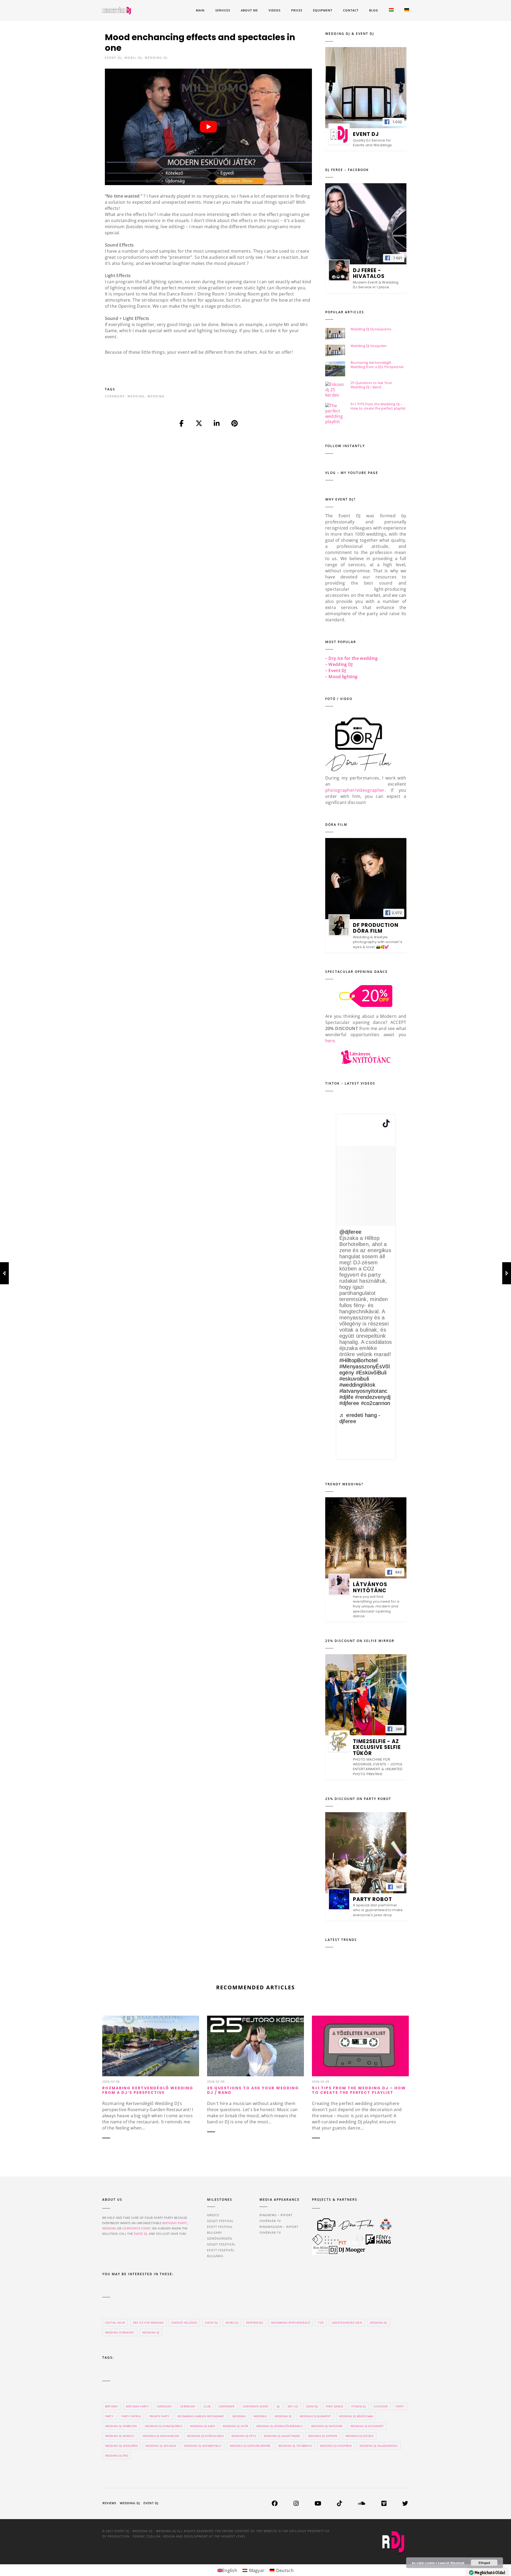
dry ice (293, 2406)
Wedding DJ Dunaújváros (371, 329)
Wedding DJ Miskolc (120, 2436)
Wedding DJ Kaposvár (327, 2426)
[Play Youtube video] (208, 127)
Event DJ (151, 2503)
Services (223, 10)
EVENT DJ (141, 2234)
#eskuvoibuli (354, 1379)
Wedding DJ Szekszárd (121, 2446)
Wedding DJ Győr (235, 2426)
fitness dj (358, 2406)
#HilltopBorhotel (358, 1360)
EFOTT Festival (220, 2227)
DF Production (116, 2536)
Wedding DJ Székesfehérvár (250, 2446)
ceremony (115, 396)
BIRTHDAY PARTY (175, 2223)
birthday (112, 2406)
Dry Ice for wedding (148, 2323)
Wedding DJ (151, 2332)
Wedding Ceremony (120, 2332)
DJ (278, 2406)
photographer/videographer (355, 790)
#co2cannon (376, 1403)
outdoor (381, 2406)
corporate (227, 2406)
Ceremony (188, 2406)
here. (331, 1041)
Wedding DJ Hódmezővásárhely (280, 2426)
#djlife (346, 1397)
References (255, 2323)
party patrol (131, 2416)
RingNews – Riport (276, 2215)
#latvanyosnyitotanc (363, 1391)
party (400, 2406)
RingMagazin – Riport (279, 2227)
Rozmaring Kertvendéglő (291, 2323)
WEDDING (109, 2228)
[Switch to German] (407, 11)
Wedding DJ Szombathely (203, 2446)
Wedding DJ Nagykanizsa (161, 2436)
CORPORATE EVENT (137, 2228)
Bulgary (215, 2233)
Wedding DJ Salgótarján (282, 2436)
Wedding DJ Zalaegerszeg (378, 2446)
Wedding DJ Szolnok (161, 2446)
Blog (374, 10)
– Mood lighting (341, 677)
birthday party (137, 2406)
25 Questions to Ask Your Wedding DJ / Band (371, 385)
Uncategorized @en (347, 2323)
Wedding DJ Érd (117, 2456)
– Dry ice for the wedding (352, 658)
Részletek (458, 2563)
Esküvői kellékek (184, 2323)
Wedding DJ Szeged (359, 2436)
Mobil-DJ (133, 58)
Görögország (220, 2238)
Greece (213, 2215)
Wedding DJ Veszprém (369, 346)
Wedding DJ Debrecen (121, 2426)
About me (249, 10)
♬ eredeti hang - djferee (360, 1418)
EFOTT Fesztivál (221, 2250)
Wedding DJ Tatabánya (295, 2446)
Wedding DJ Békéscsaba (356, 2416)
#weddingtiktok (357, 1385)
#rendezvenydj (373, 1397)
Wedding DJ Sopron (323, 2436)
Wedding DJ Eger (202, 2426)
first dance (335, 2406)
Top (321, 2323)
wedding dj (283, 2416)
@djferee (351, 1232)
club (207, 2406)
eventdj (312, 2406)
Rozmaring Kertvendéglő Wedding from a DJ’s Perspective (377, 365)
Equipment (323, 10)
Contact (351, 10)
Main (200, 10)
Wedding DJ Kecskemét (367, 2426)
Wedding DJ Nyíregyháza (205, 2436)
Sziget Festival (220, 2221)
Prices (297, 10)
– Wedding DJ (339, 664)
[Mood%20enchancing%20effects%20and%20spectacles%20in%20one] (182, 424)
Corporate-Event (256, 2406)
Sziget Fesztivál (221, 2244)
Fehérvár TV (270, 2221)
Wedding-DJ (156, 58)
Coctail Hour (115, 2323)
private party (159, 2416)
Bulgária (215, 2256)
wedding (136, 396)
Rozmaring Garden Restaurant (201, 2416)
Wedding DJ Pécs (244, 2436)
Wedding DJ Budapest (315, 2416)
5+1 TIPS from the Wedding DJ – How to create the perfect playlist (378, 406)
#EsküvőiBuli (371, 1373)
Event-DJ (113, 58)
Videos (275, 10)
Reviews (109, 2503)
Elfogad (484, 2563)
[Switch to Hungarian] (391, 11)
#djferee (349, 1403)
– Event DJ (336, 670)
